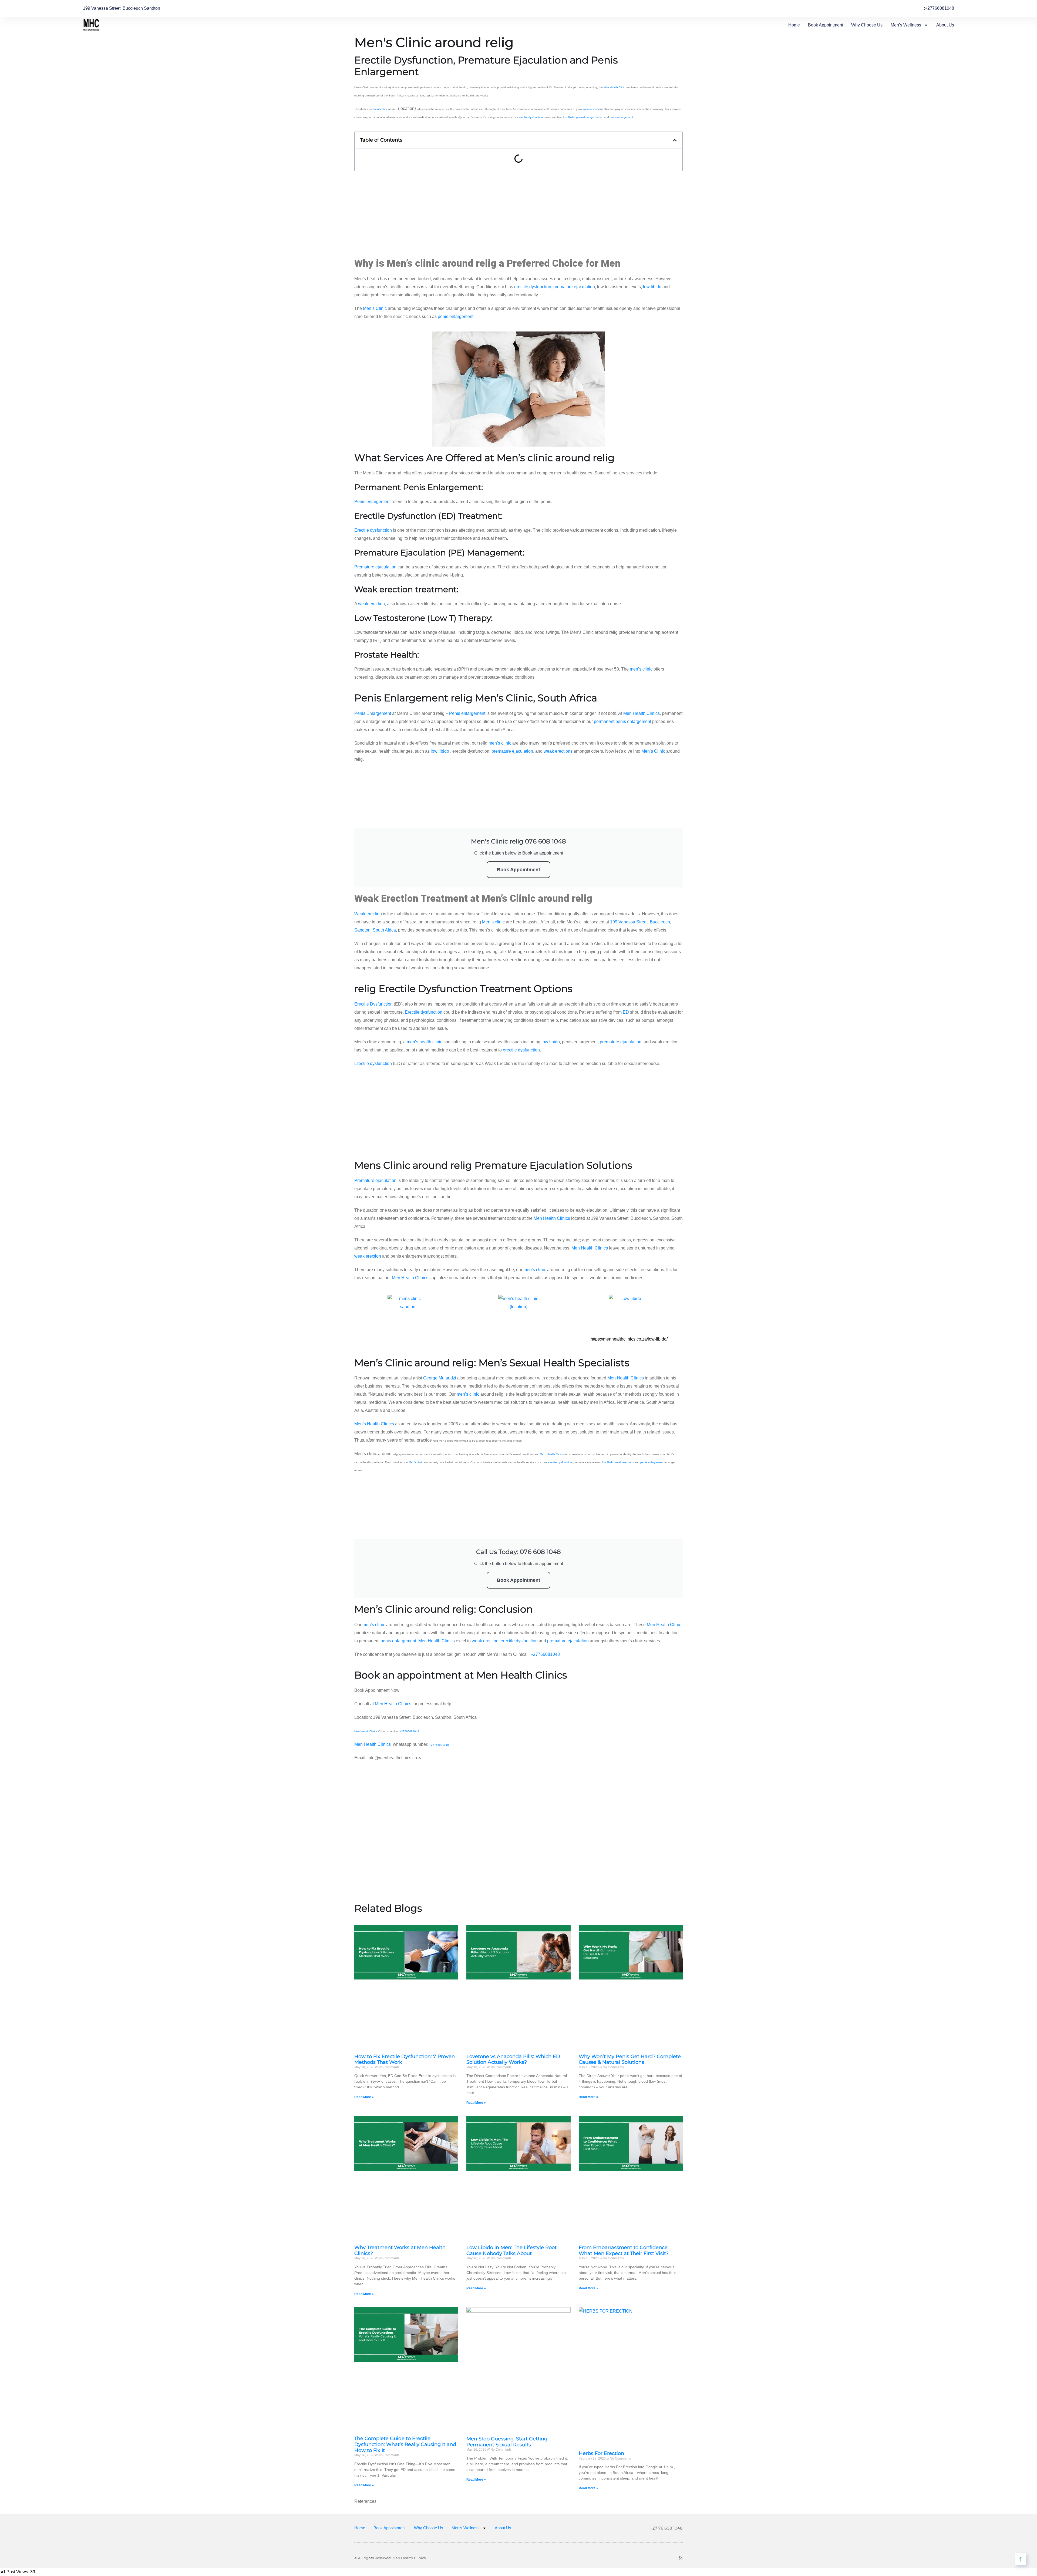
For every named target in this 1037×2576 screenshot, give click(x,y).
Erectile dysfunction (373, 530)
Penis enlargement (372, 502)
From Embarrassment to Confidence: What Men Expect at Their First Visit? (624, 2250)
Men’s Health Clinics (374, 1424)
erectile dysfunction (531, 117)
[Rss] (681, 2558)
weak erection (371, 604)
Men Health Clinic (614, 87)
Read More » (364, 2097)
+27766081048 (545, 1654)
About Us (945, 25)
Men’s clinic (493, 922)
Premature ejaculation (375, 567)
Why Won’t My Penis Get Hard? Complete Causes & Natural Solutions (630, 2059)
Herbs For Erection (601, 2453)
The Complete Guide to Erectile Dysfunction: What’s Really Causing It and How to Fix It (405, 2444)
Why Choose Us (867, 25)
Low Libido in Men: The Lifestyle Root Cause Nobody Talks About (511, 2250)
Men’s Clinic (375, 308)
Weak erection (368, 914)
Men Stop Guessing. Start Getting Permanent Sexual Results (507, 2442)
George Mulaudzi (440, 1378)
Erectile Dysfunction (373, 1004)
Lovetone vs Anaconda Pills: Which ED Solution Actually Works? (513, 2059)
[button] (675, 140)
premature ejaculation (590, 117)
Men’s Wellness (906, 25)
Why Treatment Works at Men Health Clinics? (400, 2250)
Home (794, 25)
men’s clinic (381, 109)
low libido (569, 117)
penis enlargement (621, 117)
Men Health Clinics (642, 713)
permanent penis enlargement (622, 721)
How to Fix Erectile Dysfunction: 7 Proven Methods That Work (405, 2059)
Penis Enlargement (373, 713)
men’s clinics (591, 109)
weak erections (558, 751)
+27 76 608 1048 (666, 2528)
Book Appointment (826, 25)
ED (626, 1012)
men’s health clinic (425, 1042)
